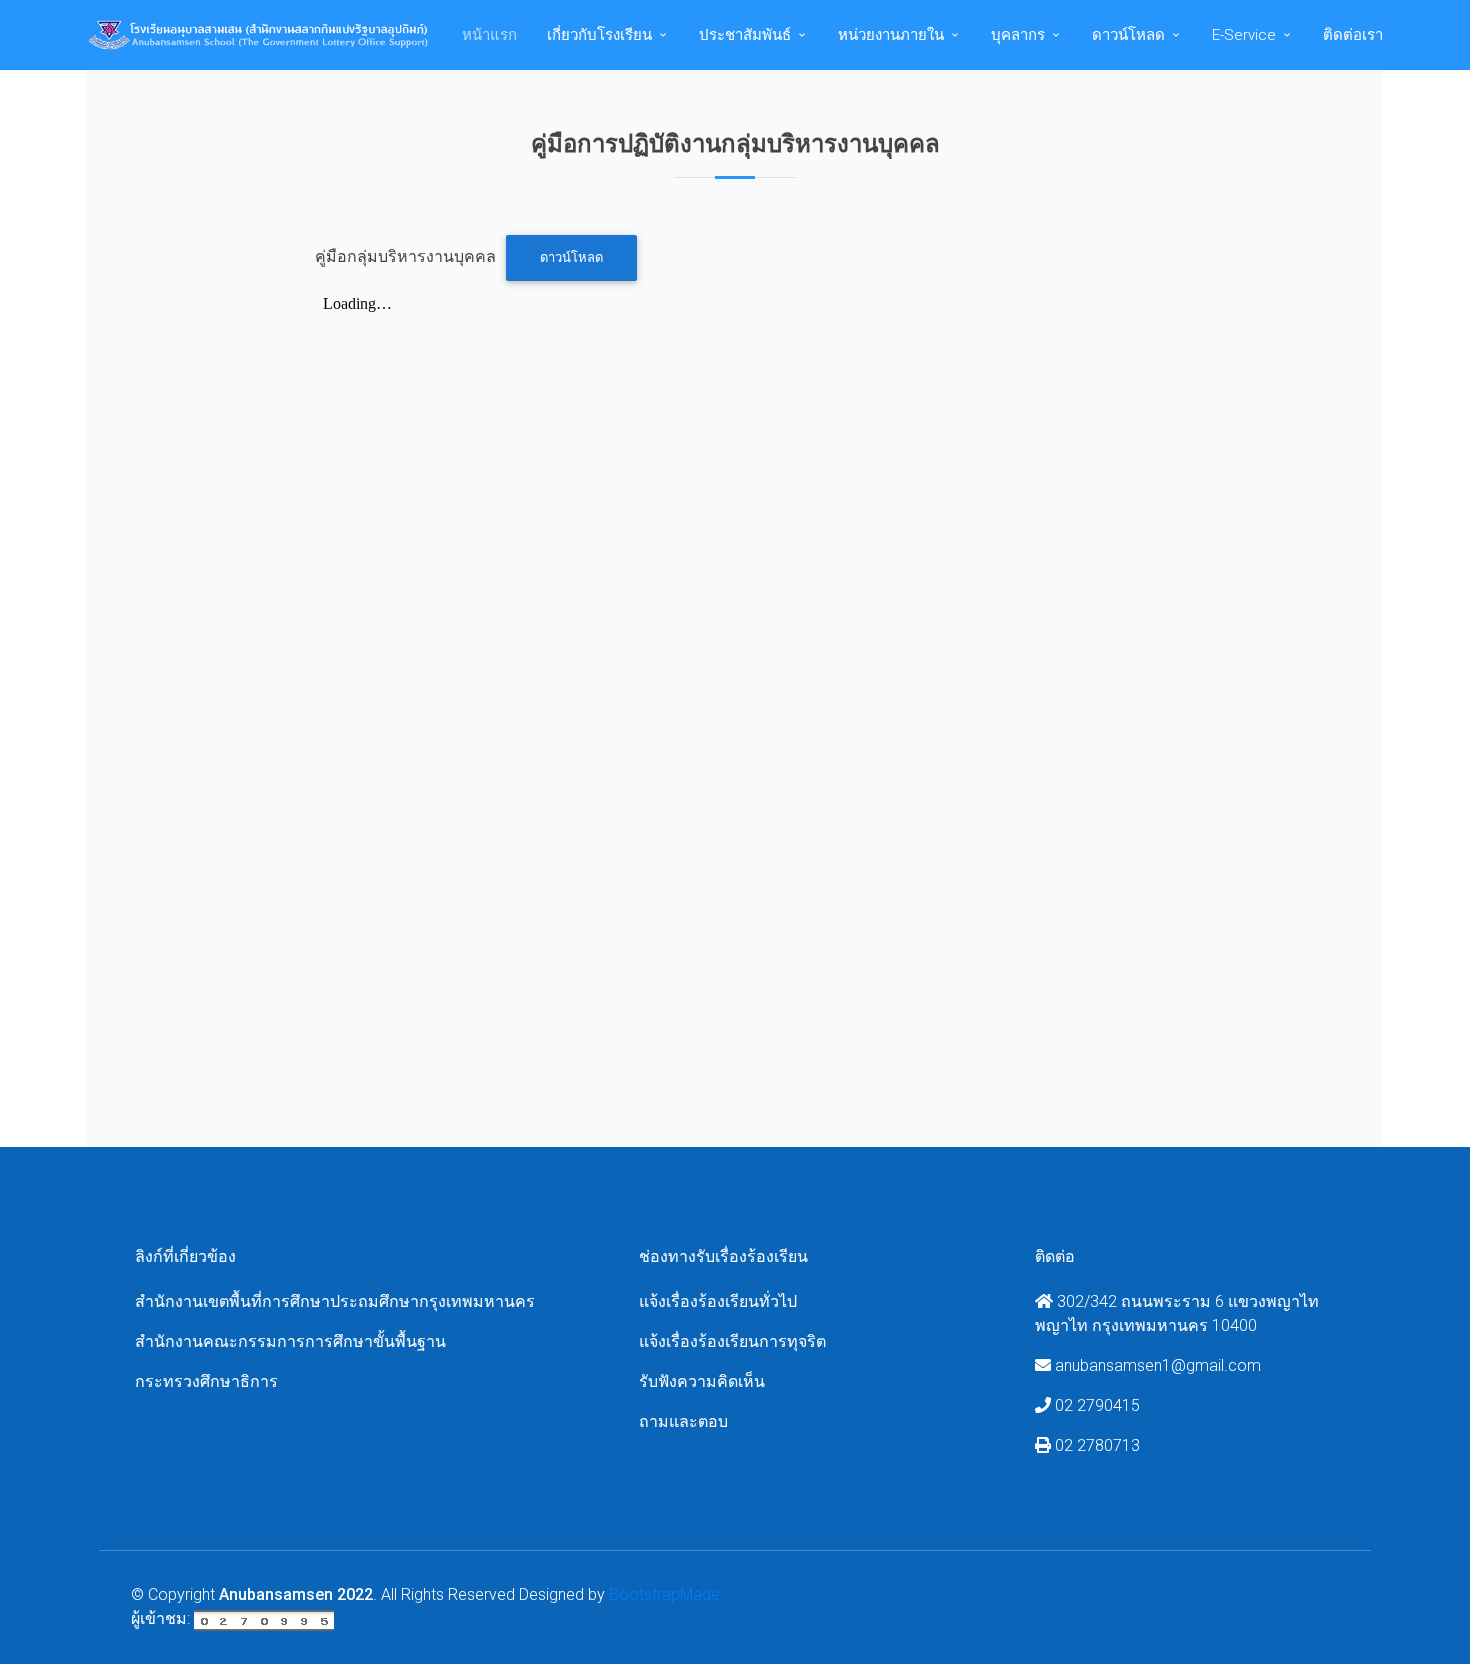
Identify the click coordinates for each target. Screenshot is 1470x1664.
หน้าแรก (489, 35)
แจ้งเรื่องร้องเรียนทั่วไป (718, 1301)
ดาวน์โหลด (571, 257)
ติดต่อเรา (1353, 35)
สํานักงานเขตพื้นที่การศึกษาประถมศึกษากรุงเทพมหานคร (335, 1301)
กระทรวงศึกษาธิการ (206, 1381)
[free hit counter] (264, 1618)
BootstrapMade (664, 1594)
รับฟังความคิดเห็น (702, 1381)
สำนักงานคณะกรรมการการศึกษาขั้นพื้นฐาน (290, 1341)
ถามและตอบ (683, 1421)
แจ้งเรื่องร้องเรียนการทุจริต (732, 1341)
